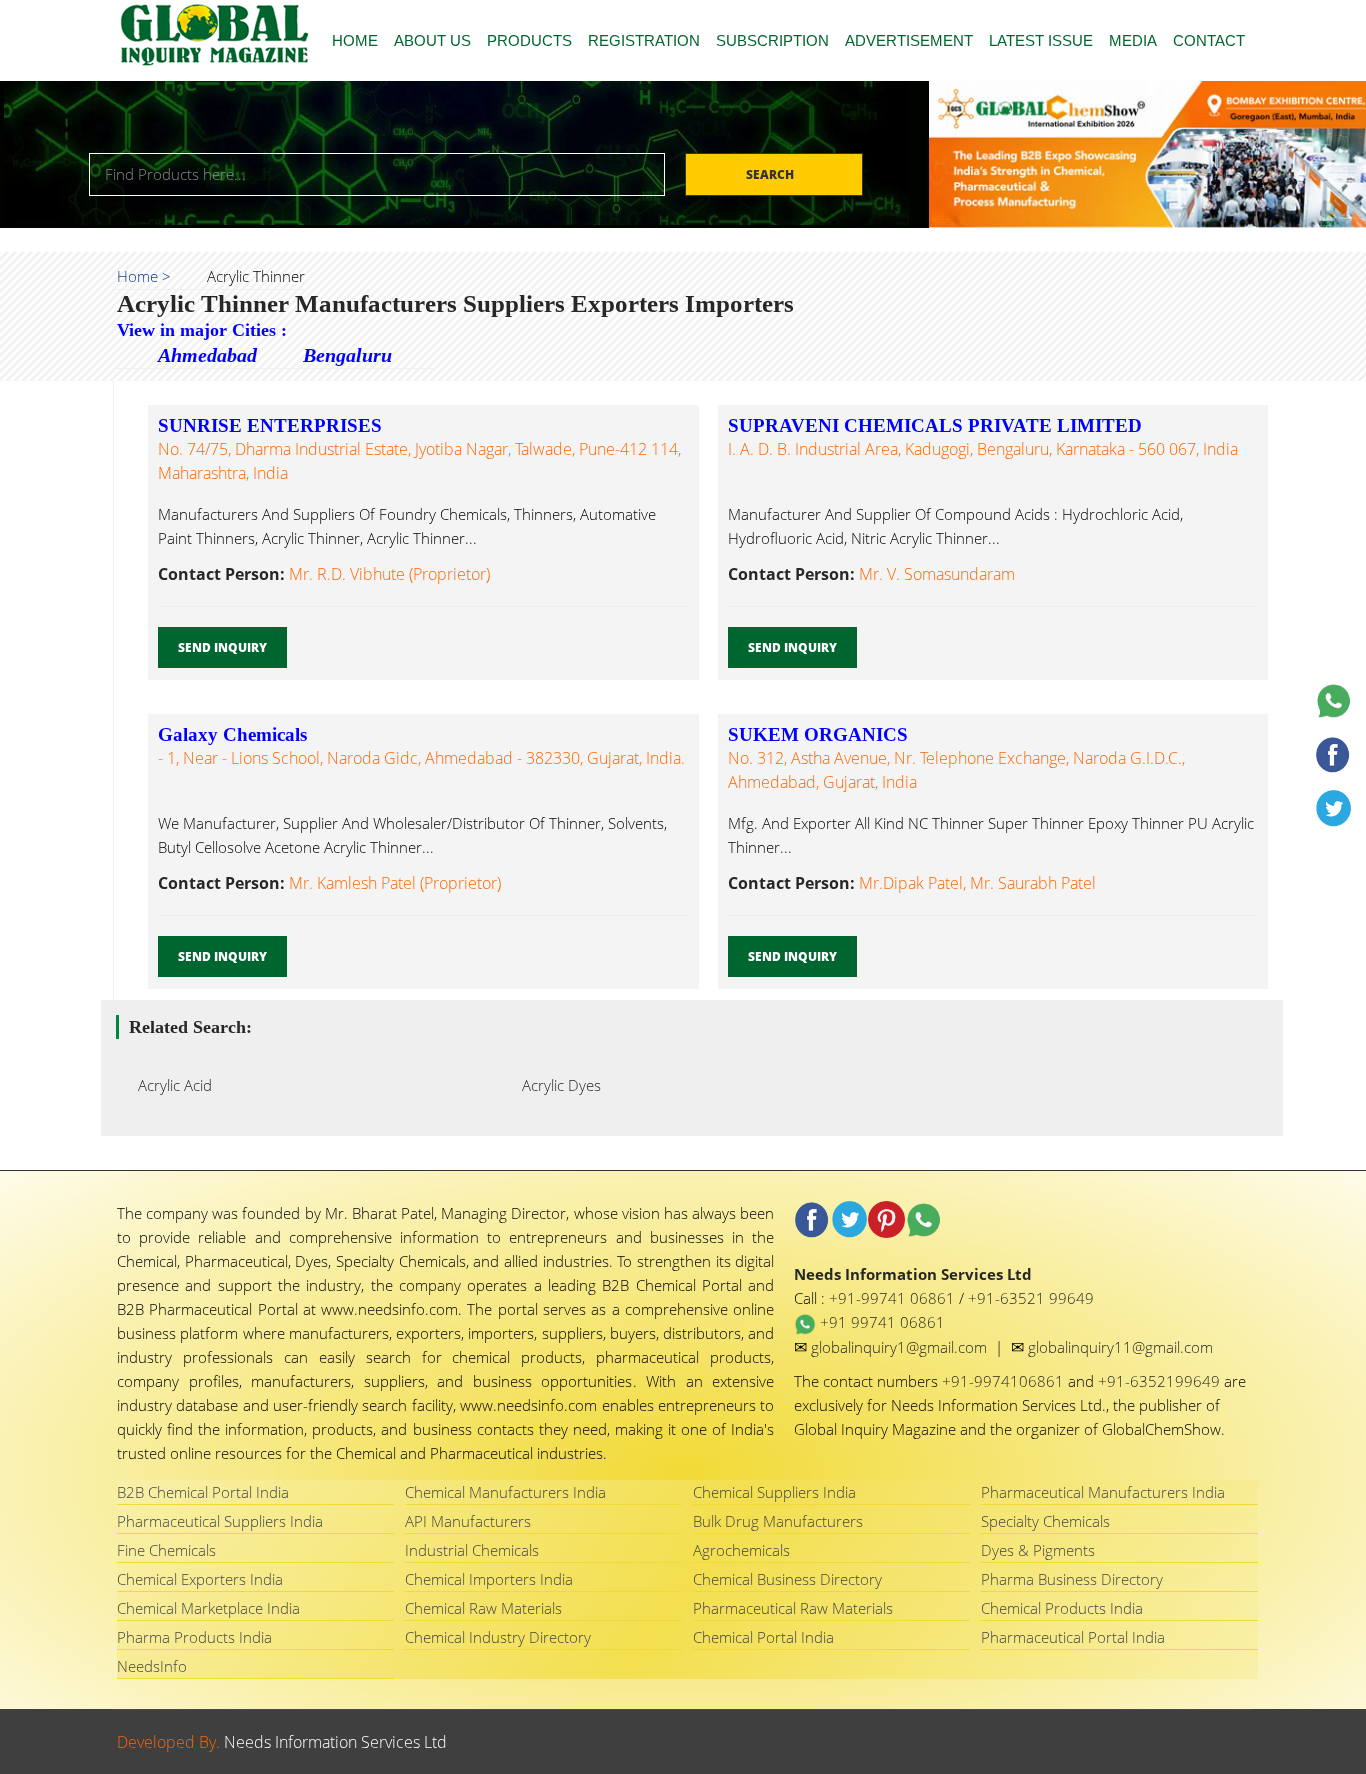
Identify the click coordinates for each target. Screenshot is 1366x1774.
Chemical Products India (1062, 1608)
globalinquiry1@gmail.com (901, 1347)
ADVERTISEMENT (909, 40)
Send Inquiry (222, 647)
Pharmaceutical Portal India (1073, 1637)
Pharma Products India (194, 1637)
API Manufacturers (468, 1521)
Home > (144, 276)
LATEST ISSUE (1041, 40)
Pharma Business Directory (1072, 1579)
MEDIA (1133, 40)
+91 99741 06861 (880, 1322)
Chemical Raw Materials (483, 1608)
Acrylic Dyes (555, 1085)
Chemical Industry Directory (498, 1637)
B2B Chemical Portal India (203, 1492)
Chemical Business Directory (787, 1579)
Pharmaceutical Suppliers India (220, 1521)
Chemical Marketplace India (208, 1608)
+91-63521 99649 (1031, 1298)
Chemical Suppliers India (774, 1492)
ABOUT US (432, 40)
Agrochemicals (741, 1550)
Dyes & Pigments (1038, 1550)
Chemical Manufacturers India (505, 1492)
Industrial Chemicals (472, 1550)
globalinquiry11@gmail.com (1120, 1347)
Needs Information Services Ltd (335, 1742)
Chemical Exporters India (200, 1579)
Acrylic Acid (169, 1085)
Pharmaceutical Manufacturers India (1103, 1492)
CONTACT (1209, 40)
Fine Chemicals (166, 1550)
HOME (355, 40)
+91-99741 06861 (894, 1298)
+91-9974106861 (1005, 1381)
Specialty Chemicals (1045, 1521)
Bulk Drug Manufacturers (778, 1521)
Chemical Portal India (763, 1637)
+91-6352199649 (1161, 1381)
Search (771, 174)
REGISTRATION (644, 40)
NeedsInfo (152, 1666)
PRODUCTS (529, 40)
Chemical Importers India (489, 1579)
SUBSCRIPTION (772, 40)
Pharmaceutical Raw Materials (793, 1608)
